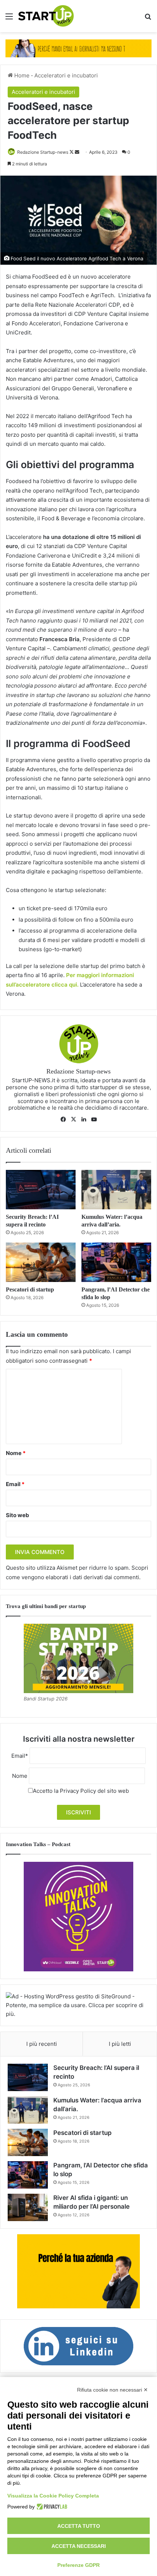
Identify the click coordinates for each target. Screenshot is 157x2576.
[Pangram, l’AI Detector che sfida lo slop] (116, 1262)
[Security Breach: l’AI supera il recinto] (41, 1190)
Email (15, 1484)
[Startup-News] (46, 16)
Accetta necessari (79, 2546)
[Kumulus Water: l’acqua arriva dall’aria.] (116, 1190)
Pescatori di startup (30, 1289)
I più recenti (42, 2044)
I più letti (120, 2044)
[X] (73, 1119)
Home (21, 75)
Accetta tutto (79, 2526)
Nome (16, 1453)
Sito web (18, 1515)
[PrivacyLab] (51, 2507)
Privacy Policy (78, 1791)
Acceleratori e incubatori (66, 75)
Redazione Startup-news (43, 152)
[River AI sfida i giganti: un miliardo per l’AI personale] (28, 2207)
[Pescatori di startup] (41, 1262)
